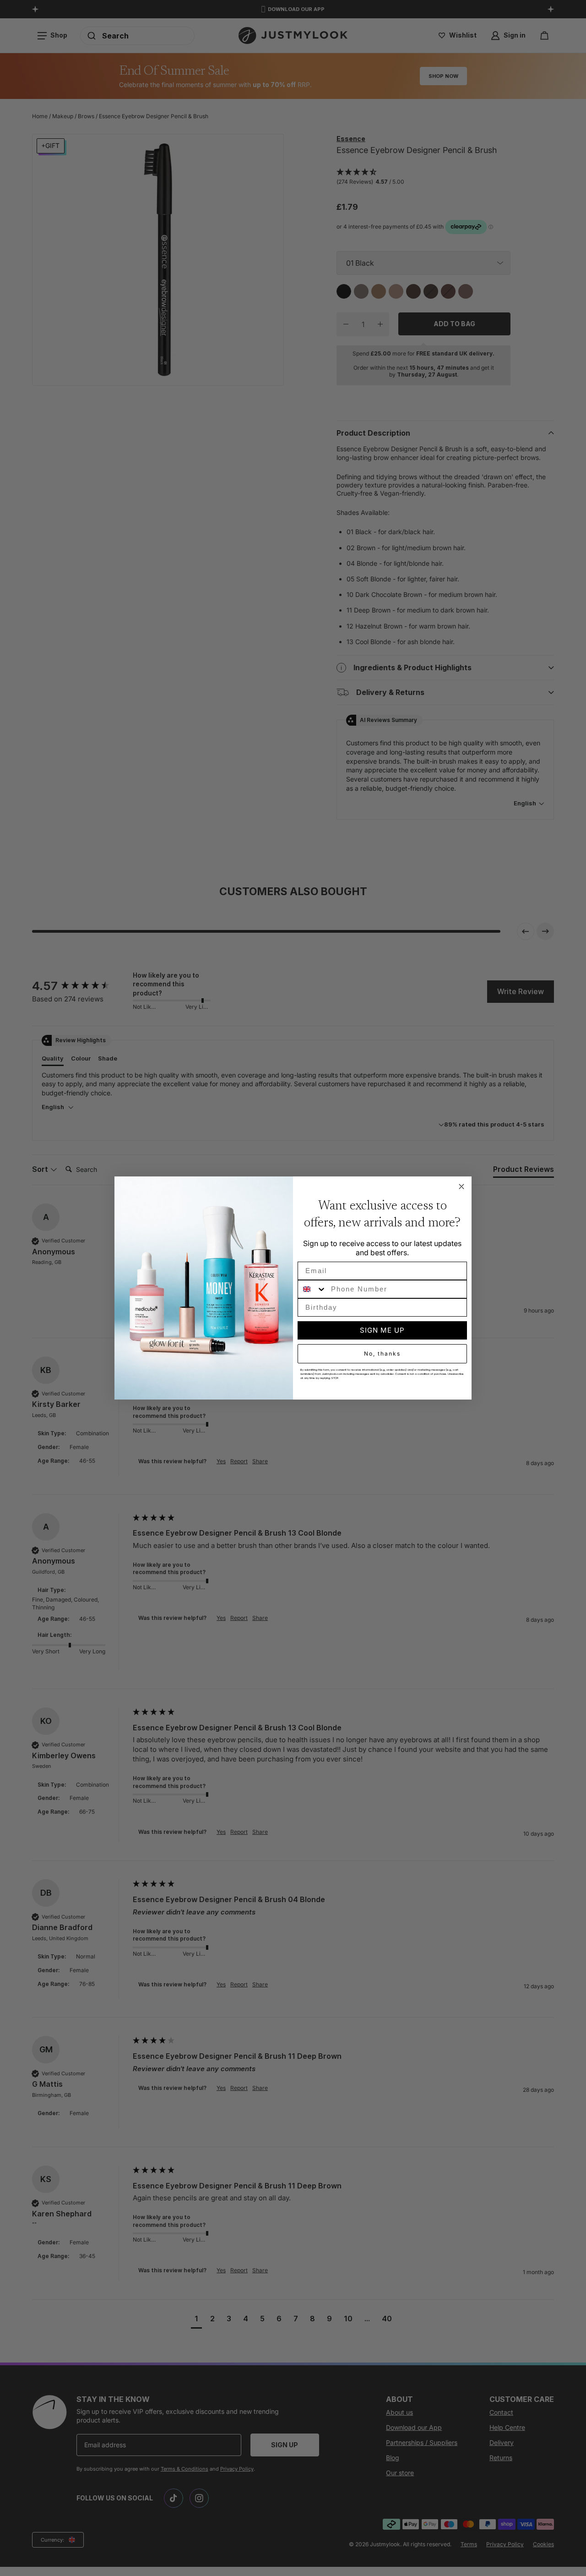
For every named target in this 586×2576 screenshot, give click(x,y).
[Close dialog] (461, 1187)
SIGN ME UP (382, 1330)
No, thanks (382, 1354)
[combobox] (312, 1289)
